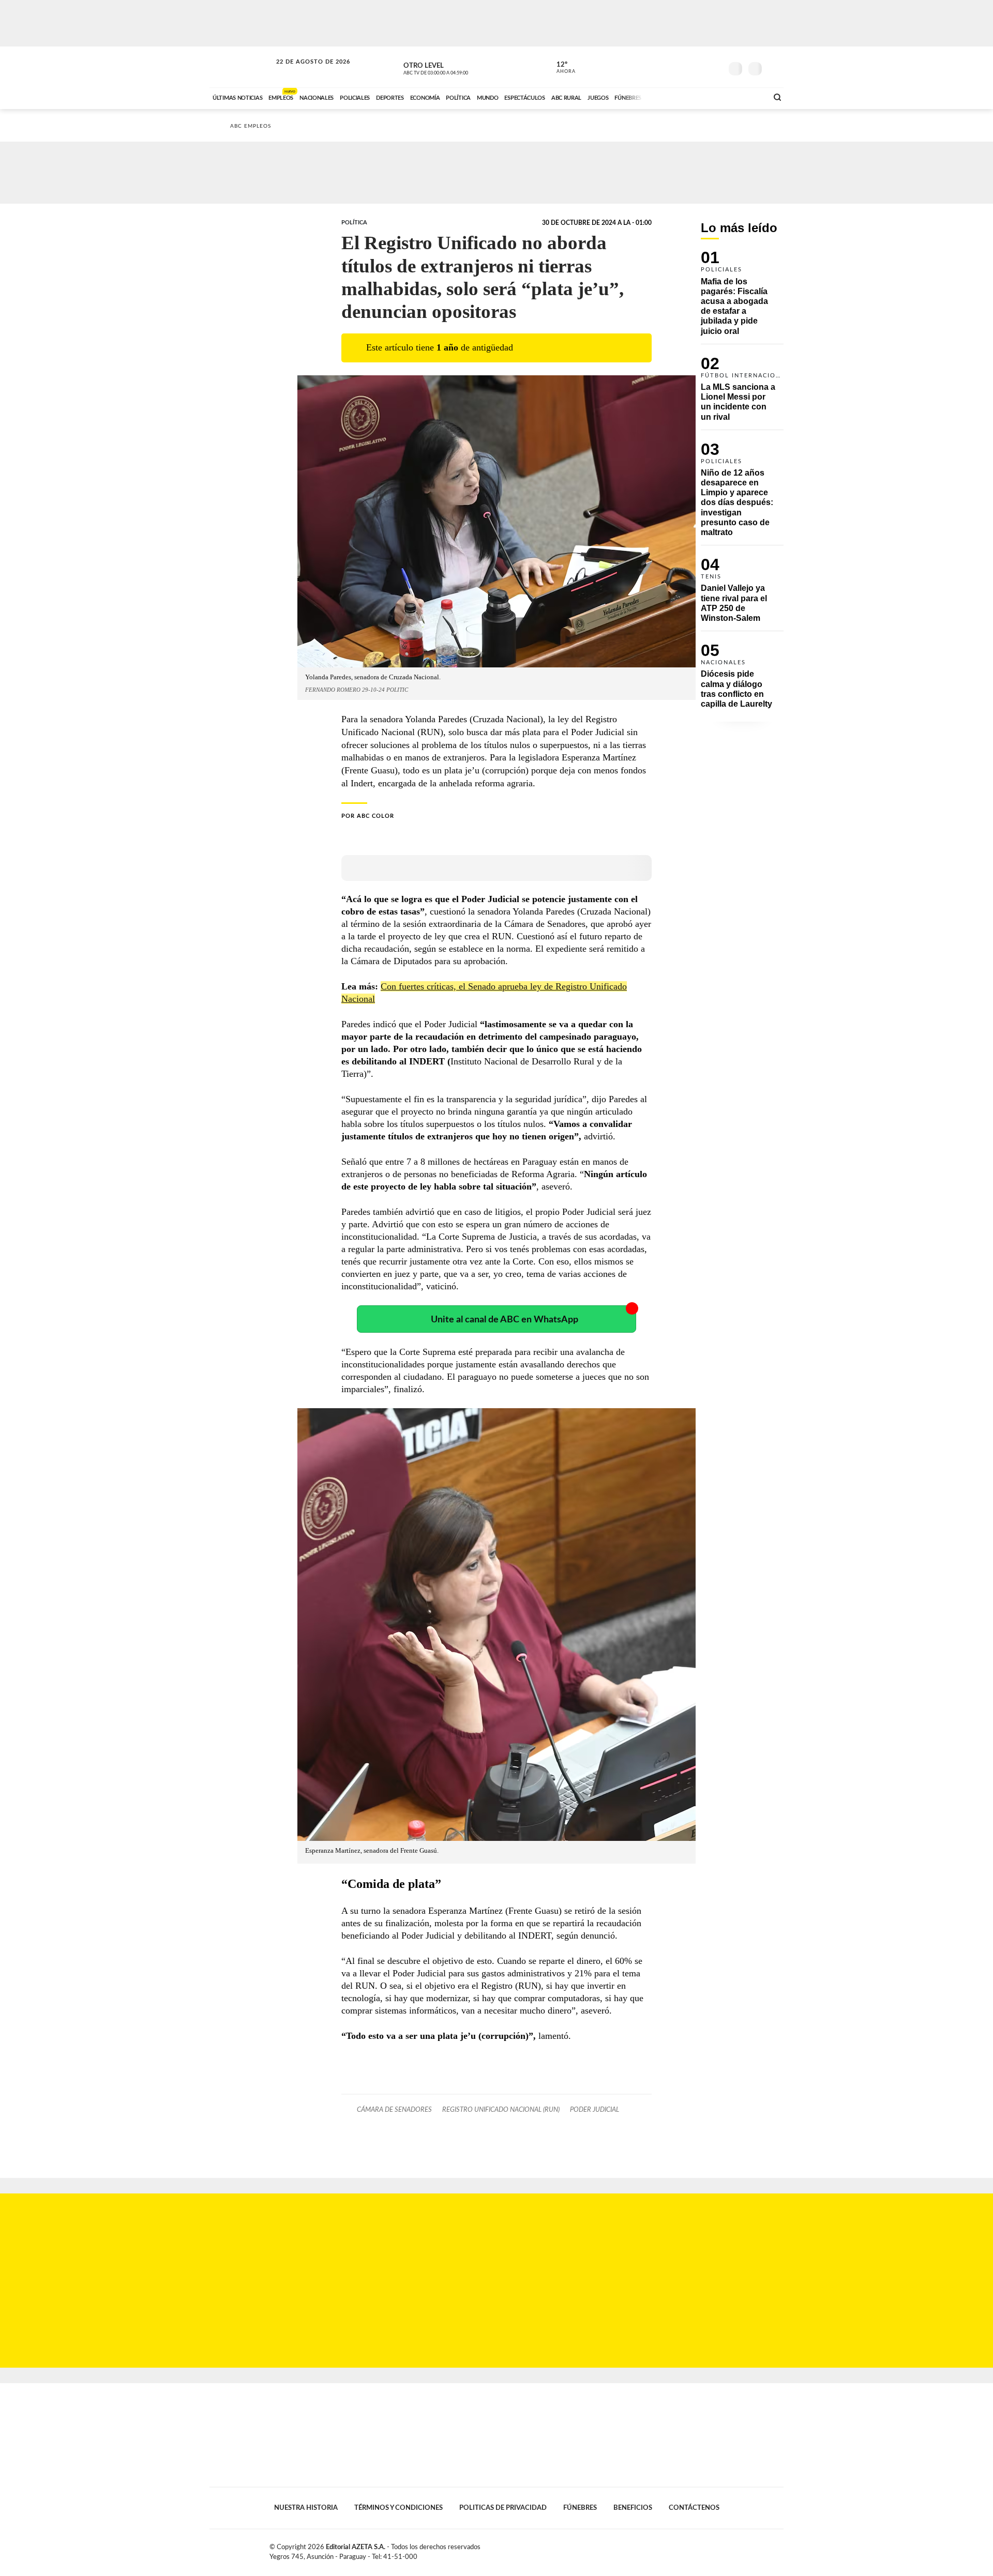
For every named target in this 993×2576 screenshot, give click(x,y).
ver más (560, 68)
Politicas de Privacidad (503, 2508)
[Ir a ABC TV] (676, 97)
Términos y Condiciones (398, 2508)
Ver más (742, 297)
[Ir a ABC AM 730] (705, 97)
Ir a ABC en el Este (304, 72)
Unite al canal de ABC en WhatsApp (505, 1320)
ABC (242, 67)
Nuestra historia (306, 2508)
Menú (774, 67)
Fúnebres (580, 2508)
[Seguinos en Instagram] (714, 67)
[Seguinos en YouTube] (699, 67)
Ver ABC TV (455, 67)
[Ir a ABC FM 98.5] (746, 97)
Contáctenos (694, 2508)
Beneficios (633, 2508)
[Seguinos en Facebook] (668, 67)
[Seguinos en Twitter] (683, 67)
